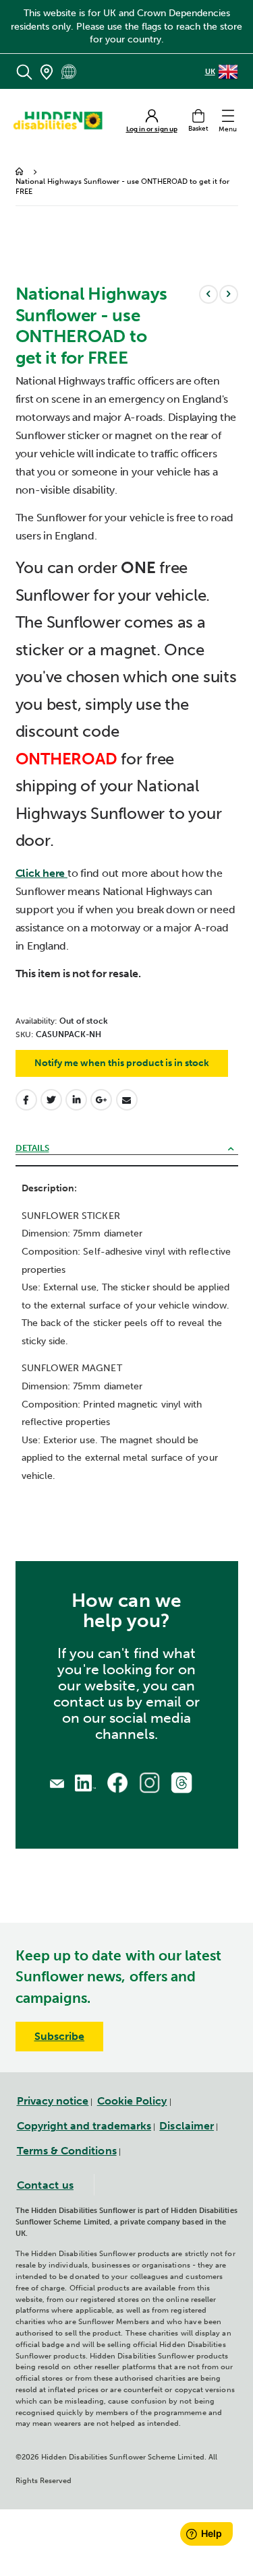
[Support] (57, 1782)
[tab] (127, 1149)
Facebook (26, 1100)
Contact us (46, 2185)
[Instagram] (150, 1782)
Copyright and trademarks (84, 2126)
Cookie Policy (132, 2101)
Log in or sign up (152, 130)
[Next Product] (229, 294)
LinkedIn (76, 1100)
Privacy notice (53, 2101)
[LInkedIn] (86, 1782)
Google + (101, 1100)
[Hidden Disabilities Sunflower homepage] (62, 121)
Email (127, 1100)
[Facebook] (117, 1782)
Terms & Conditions (67, 2151)
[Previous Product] (208, 294)
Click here (41, 873)
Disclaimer (187, 2126)
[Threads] (181, 1782)
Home (20, 172)
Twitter (51, 1100)
